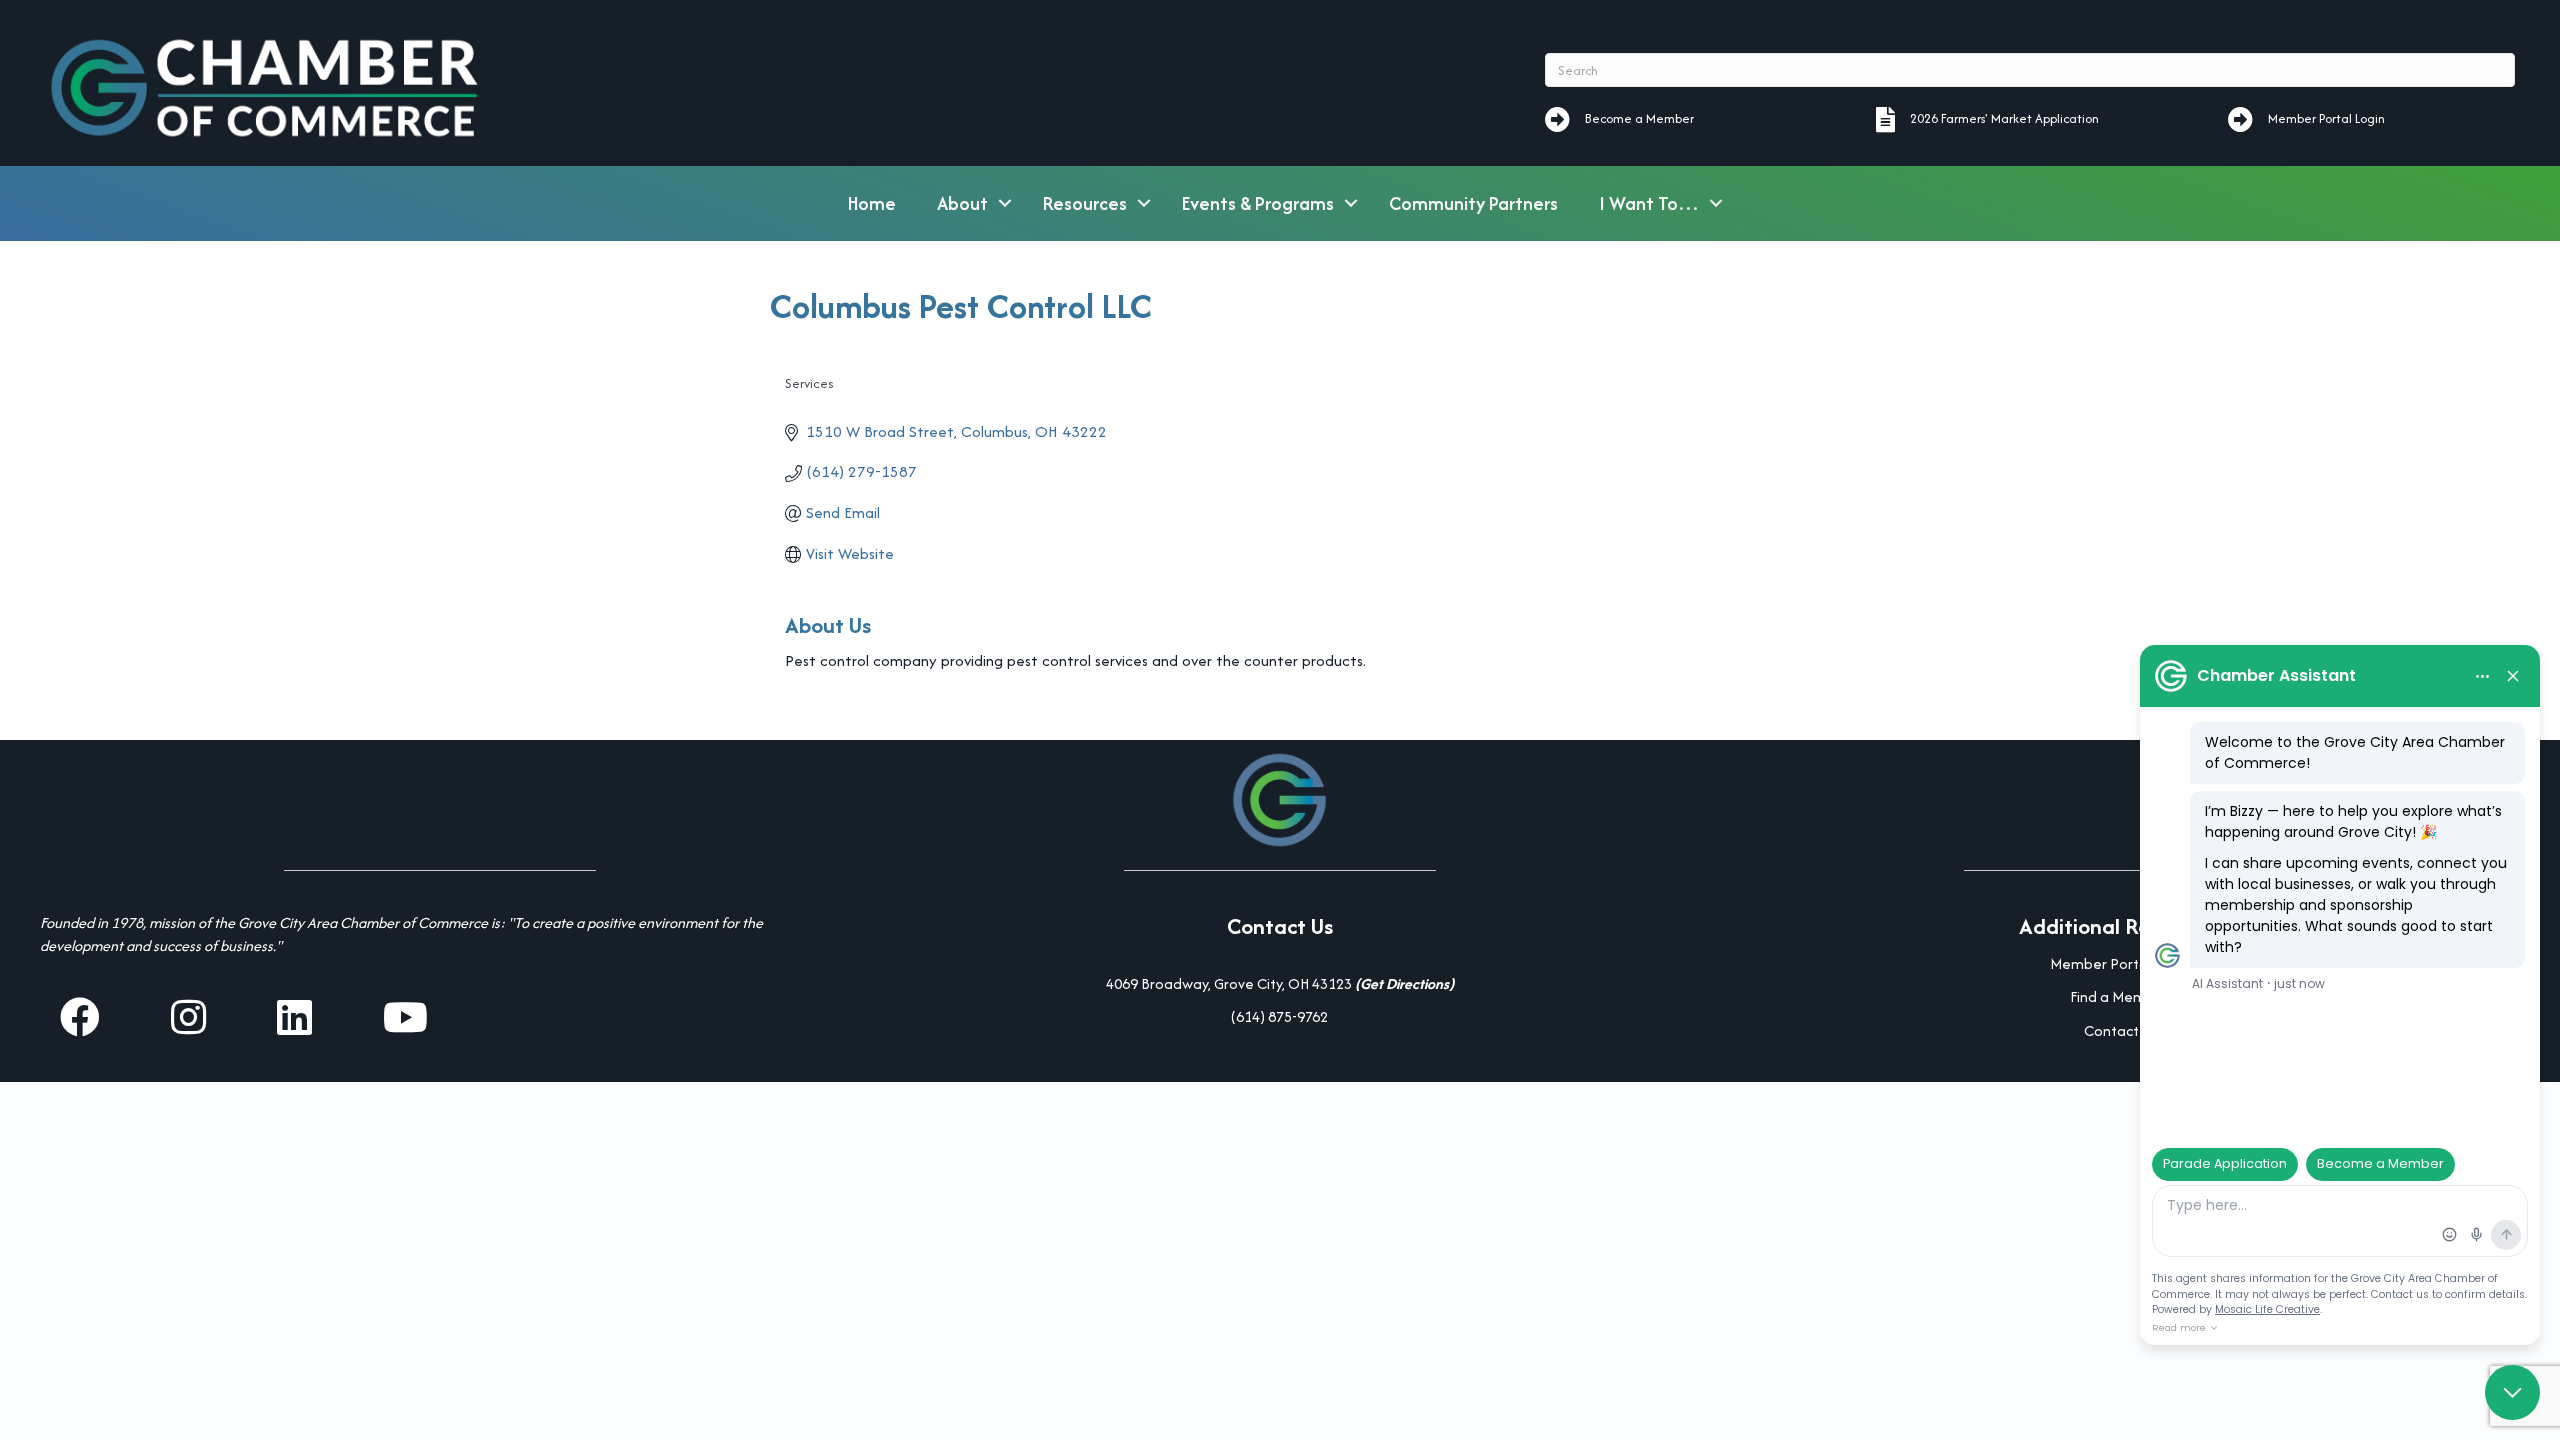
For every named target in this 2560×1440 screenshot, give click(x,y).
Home (872, 203)
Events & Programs (1258, 203)
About (962, 203)
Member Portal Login (2120, 963)
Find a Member (2119, 996)
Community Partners (1473, 203)
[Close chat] (2512, 1392)
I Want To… (1649, 203)
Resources (1085, 203)
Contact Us (2120, 1030)
